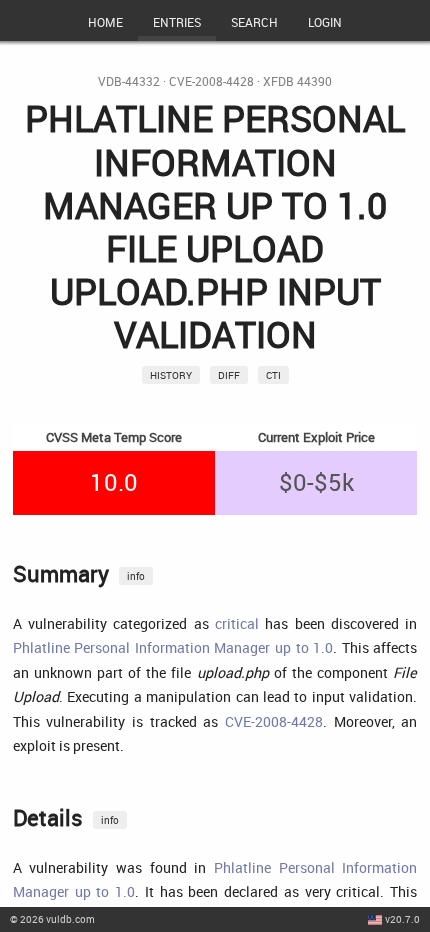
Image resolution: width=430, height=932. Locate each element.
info (136, 576)
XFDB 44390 (297, 81)
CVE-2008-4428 (211, 81)
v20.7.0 (402, 919)
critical (237, 623)
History (171, 375)
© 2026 (52, 919)
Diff (229, 375)
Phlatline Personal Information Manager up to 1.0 (173, 647)
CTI (273, 375)
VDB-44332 (129, 81)
